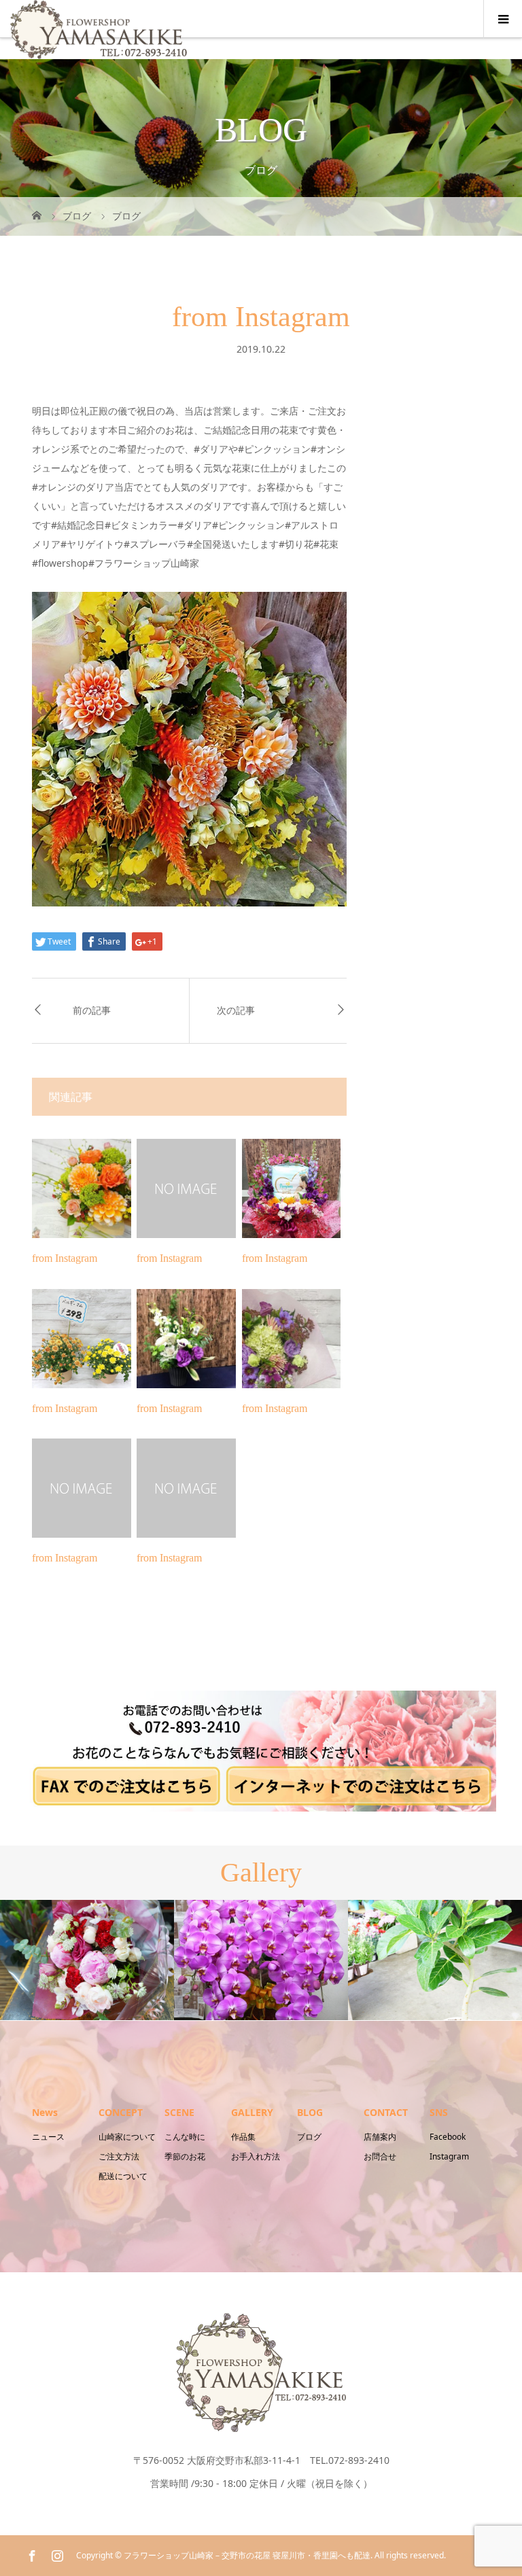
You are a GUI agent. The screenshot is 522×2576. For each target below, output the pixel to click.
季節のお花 (185, 2156)
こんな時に (185, 2137)
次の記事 (236, 1011)
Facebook (448, 2137)
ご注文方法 (119, 2156)
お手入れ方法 (256, 2156)
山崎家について (127, 2137)
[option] (87, 1960)
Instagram (449, 2156)
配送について (123, 2176)
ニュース (48, 2137)
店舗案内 (380, 2137)
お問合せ (380, 2156)
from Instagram (65, 1258)
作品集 (243, 2137)
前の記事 (92, 1011)
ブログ (309, 2137)
